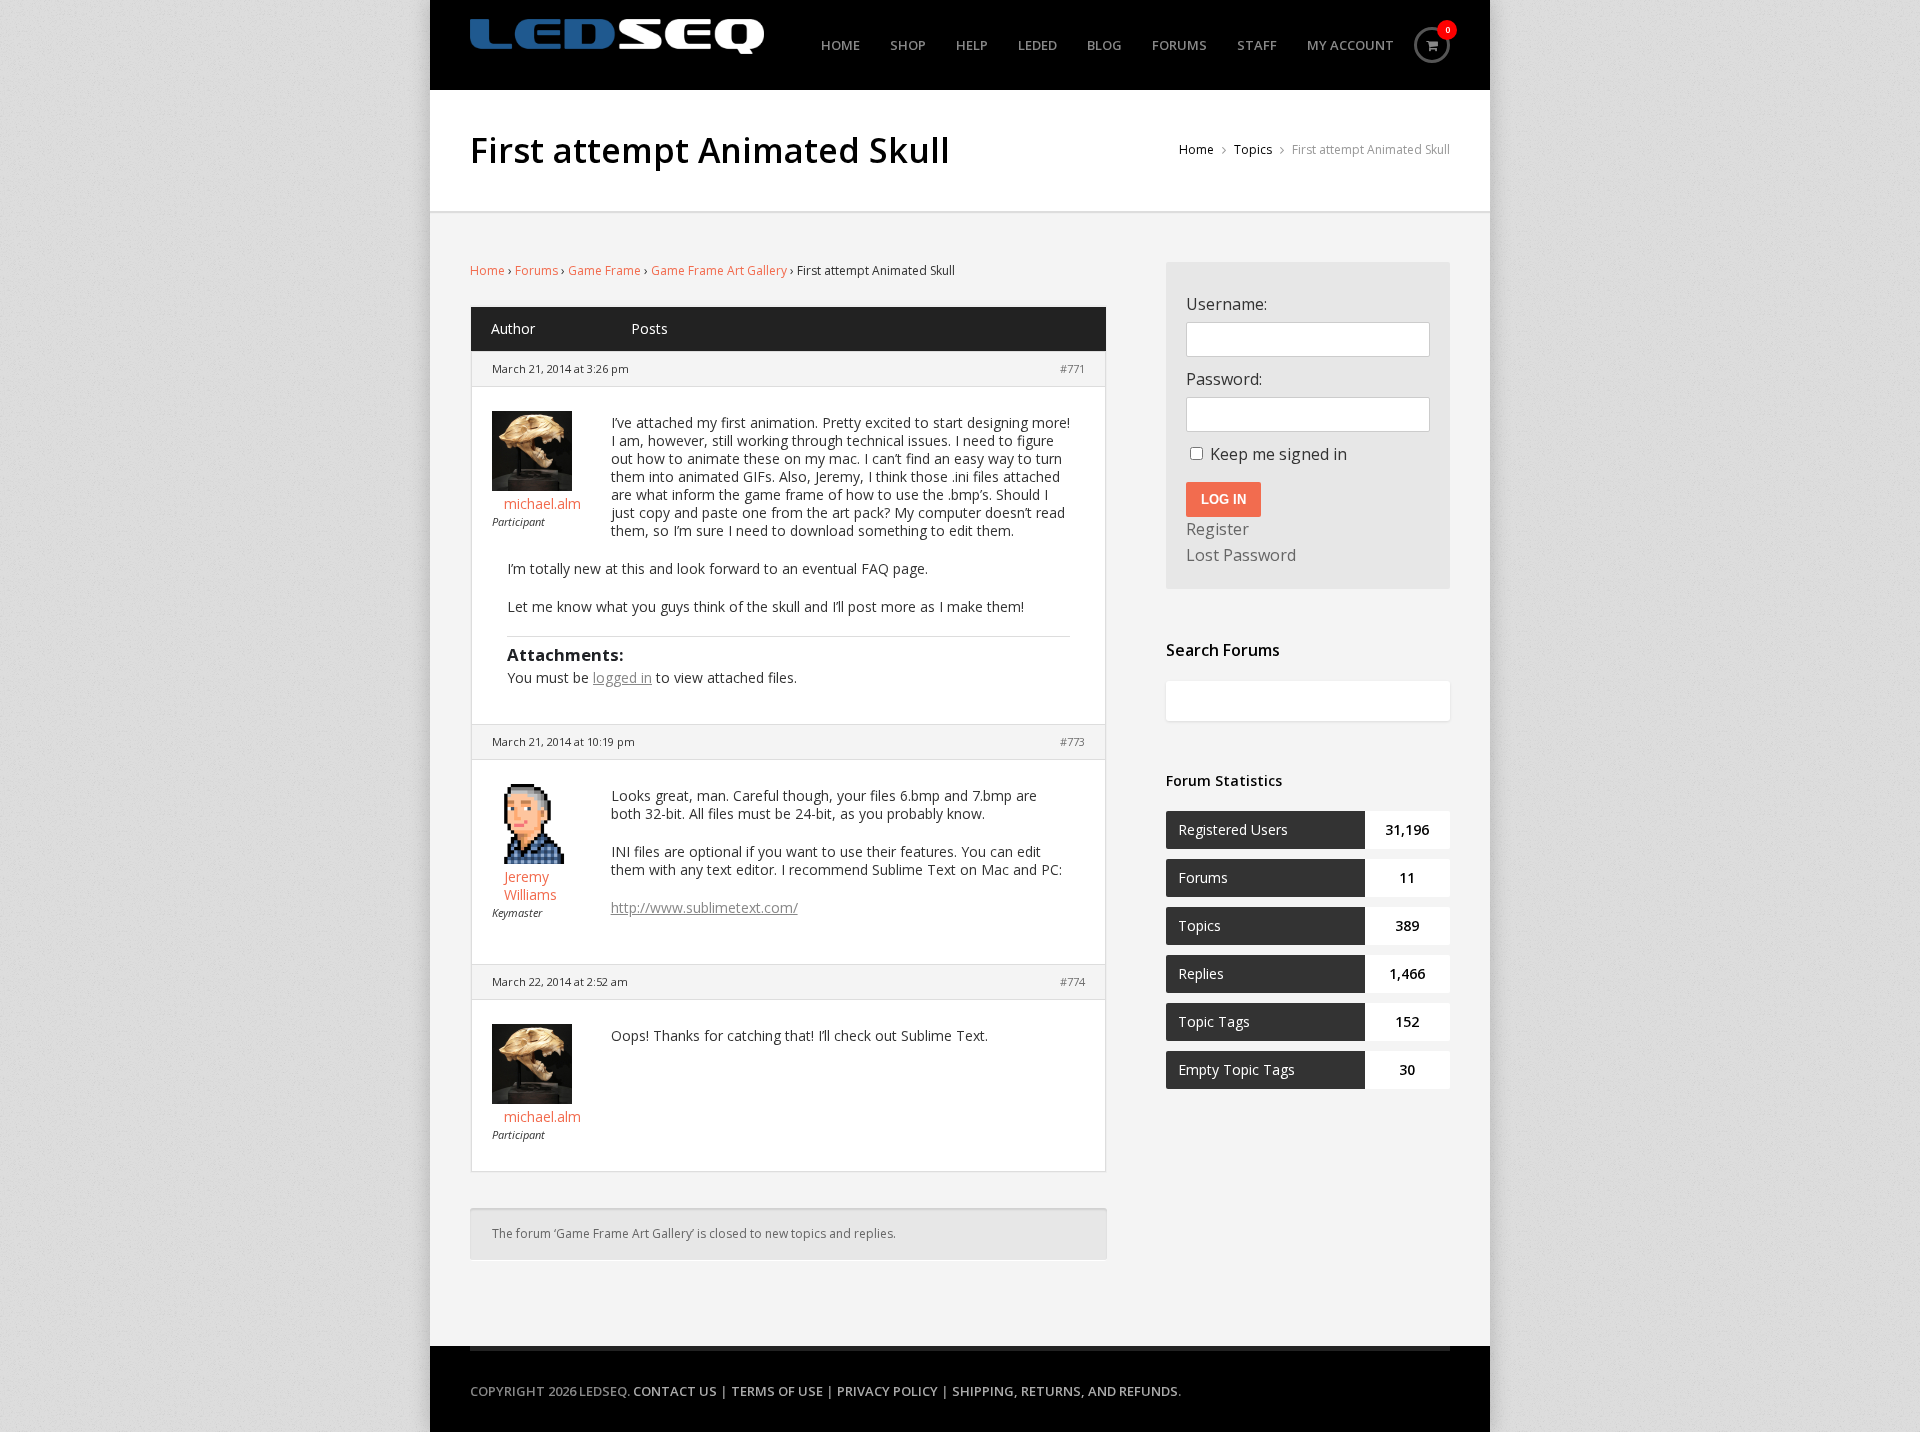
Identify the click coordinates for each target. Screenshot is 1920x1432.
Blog (1104, 45)
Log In (1223, 499)
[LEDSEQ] (617, 36)
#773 (1072, 741)
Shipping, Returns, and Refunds (1065, 1391)
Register (1217, 529)
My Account (1350, 45)
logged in (622, 677)
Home (840, 45)
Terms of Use (777, 1391)
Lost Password (1241, 555)
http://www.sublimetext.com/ (704, 907)
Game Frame (604, 270)
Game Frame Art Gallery (719, 270)
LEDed (1037, 45)
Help (972, 45)
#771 (1072, 368)
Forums (1179, 45)
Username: (1226, 304)
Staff (1257, 45)
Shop (908, 45)
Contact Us (675, 1391)
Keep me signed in (1278, 454)
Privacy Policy (887, 1391)
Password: (1224, 379)
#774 (1072, 981)
